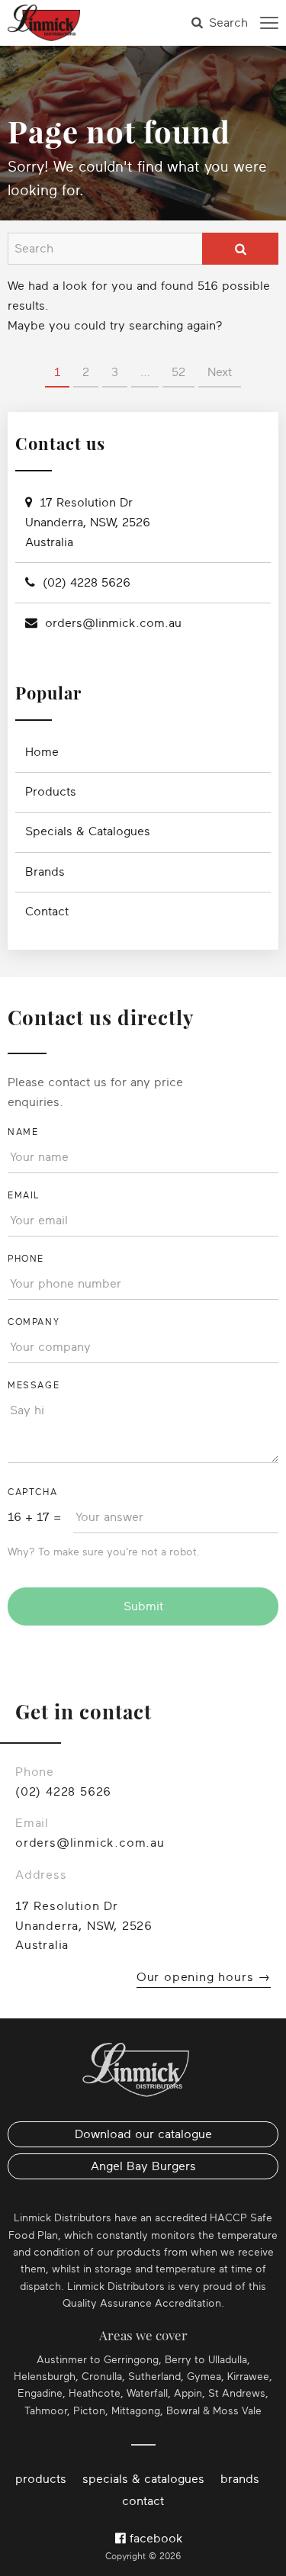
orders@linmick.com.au (113, 623)
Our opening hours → (204, 1977)
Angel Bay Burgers (143, 2166)
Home (42, 752)
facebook (154, 2539)
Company (34, 1322)
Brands (45, 872)
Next (220, 372)
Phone (26, 1259)
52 (178, 372)
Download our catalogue (143, 2134)
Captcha (32, 1492)
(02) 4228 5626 (87, 583)
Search (228, 23)
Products (51, 792)
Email (24, 1195)
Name (23, 1132)
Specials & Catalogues (88, 831)
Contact (47, 912)
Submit (143, 1606)
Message (34, 1385)
